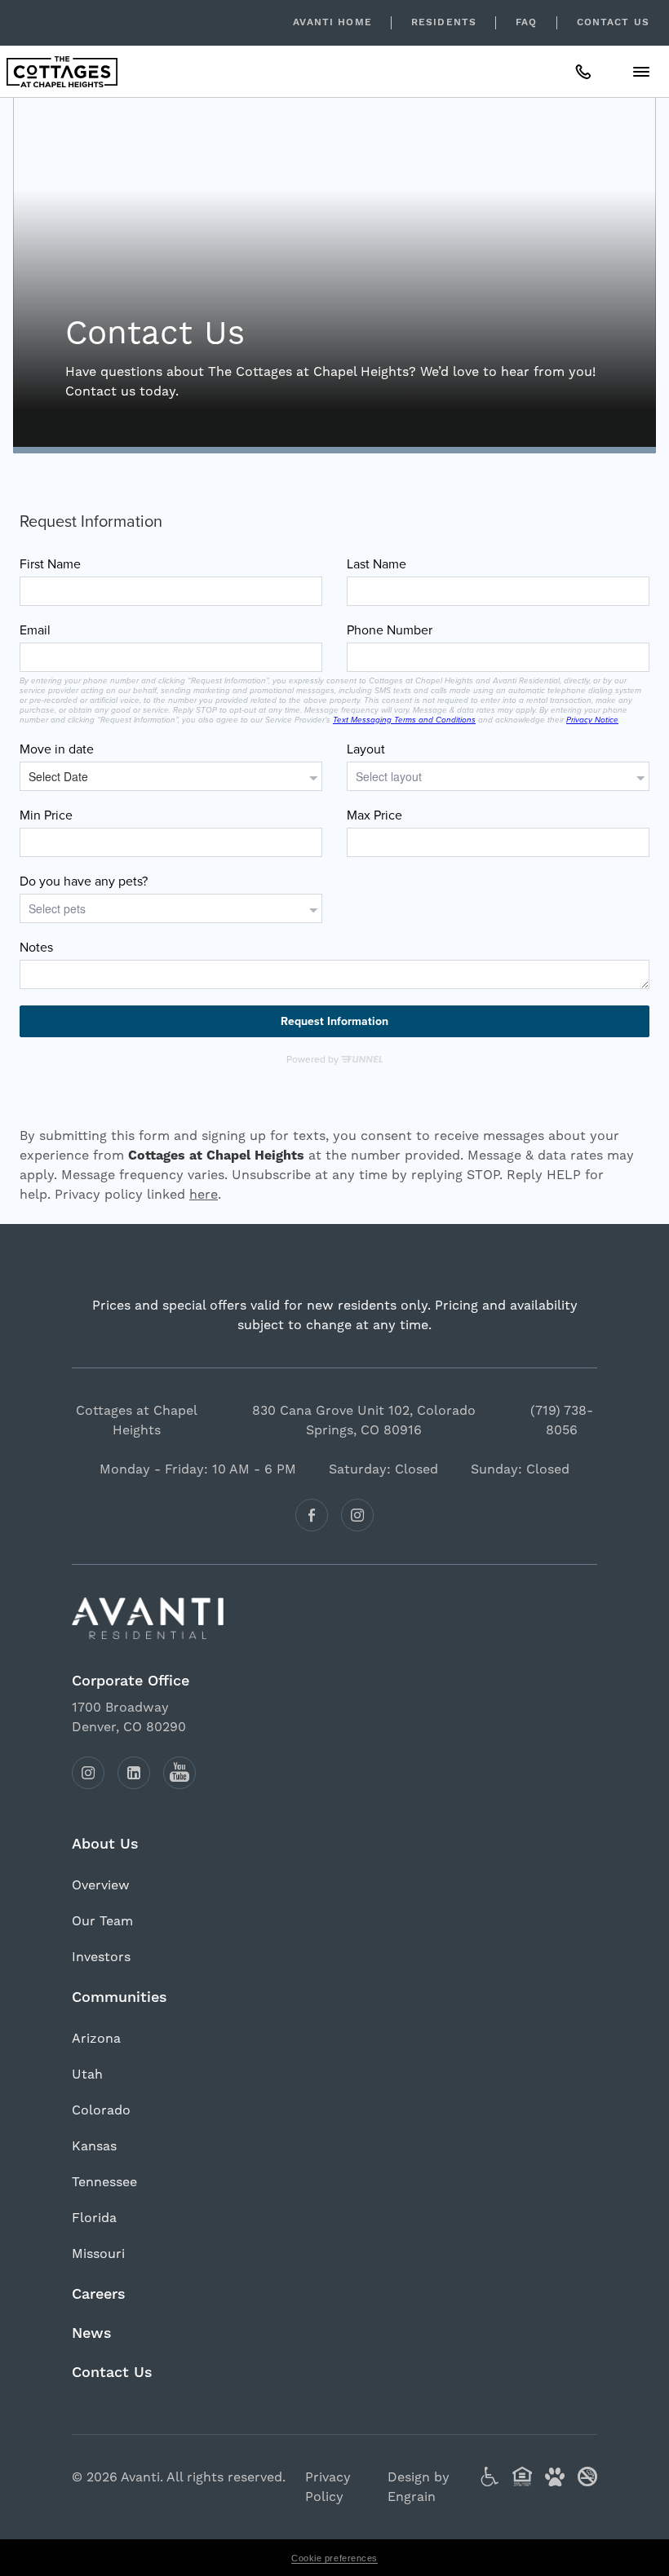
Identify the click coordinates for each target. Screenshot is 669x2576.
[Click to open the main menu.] (641, 72)
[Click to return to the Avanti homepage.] (334, 1618)
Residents (444, 22)
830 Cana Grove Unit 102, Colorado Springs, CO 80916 (364, 1420)
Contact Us (613, 22)
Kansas (94, 2146)
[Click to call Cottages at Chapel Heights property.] (583, 72)
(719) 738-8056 (562, 1420)
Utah (87, 2074)
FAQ (526, 22)
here (204, 1194)
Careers (99, 2294)
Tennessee (104, 2182)
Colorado (101, 2110)
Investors (101, 1957)
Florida (94, 2218)
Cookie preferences (334, 2558)
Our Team (102, 1921)
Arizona (96, 2038)
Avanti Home (332, 22)
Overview (101, 1885)
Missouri (98, 2253)
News (92, 2333)
